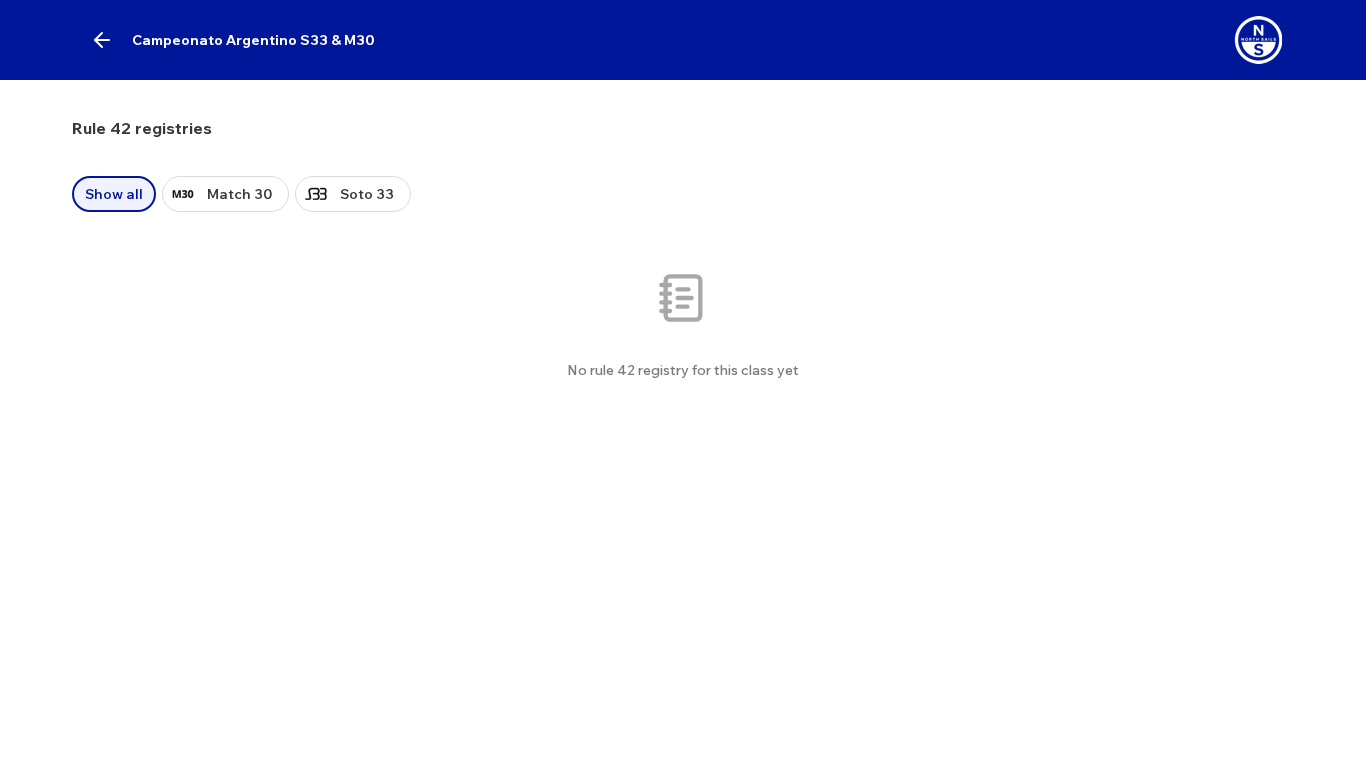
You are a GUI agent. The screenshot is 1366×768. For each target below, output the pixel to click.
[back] (102, 40)
